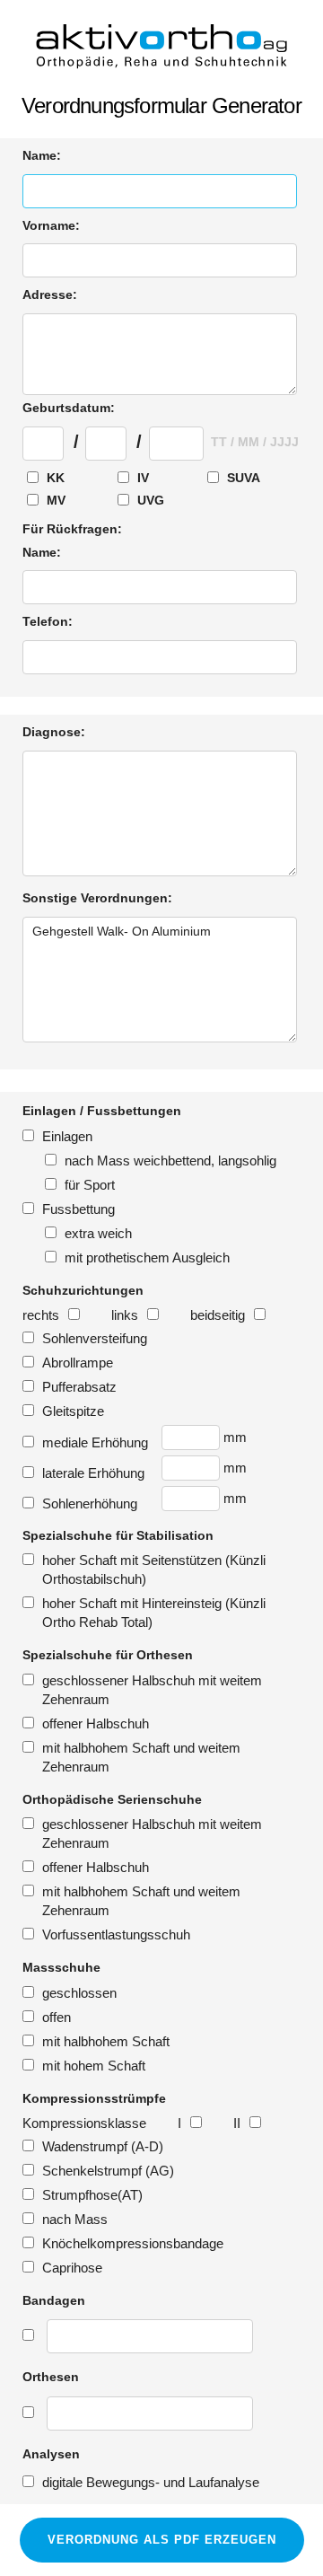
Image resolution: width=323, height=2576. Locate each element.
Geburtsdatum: (69, 408)
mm (235, 1437)
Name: (42, 155)
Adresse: (50, 295)
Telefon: (48, 621)
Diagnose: (54, 732)
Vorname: (51, 225)
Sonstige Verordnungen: (97, 898)
